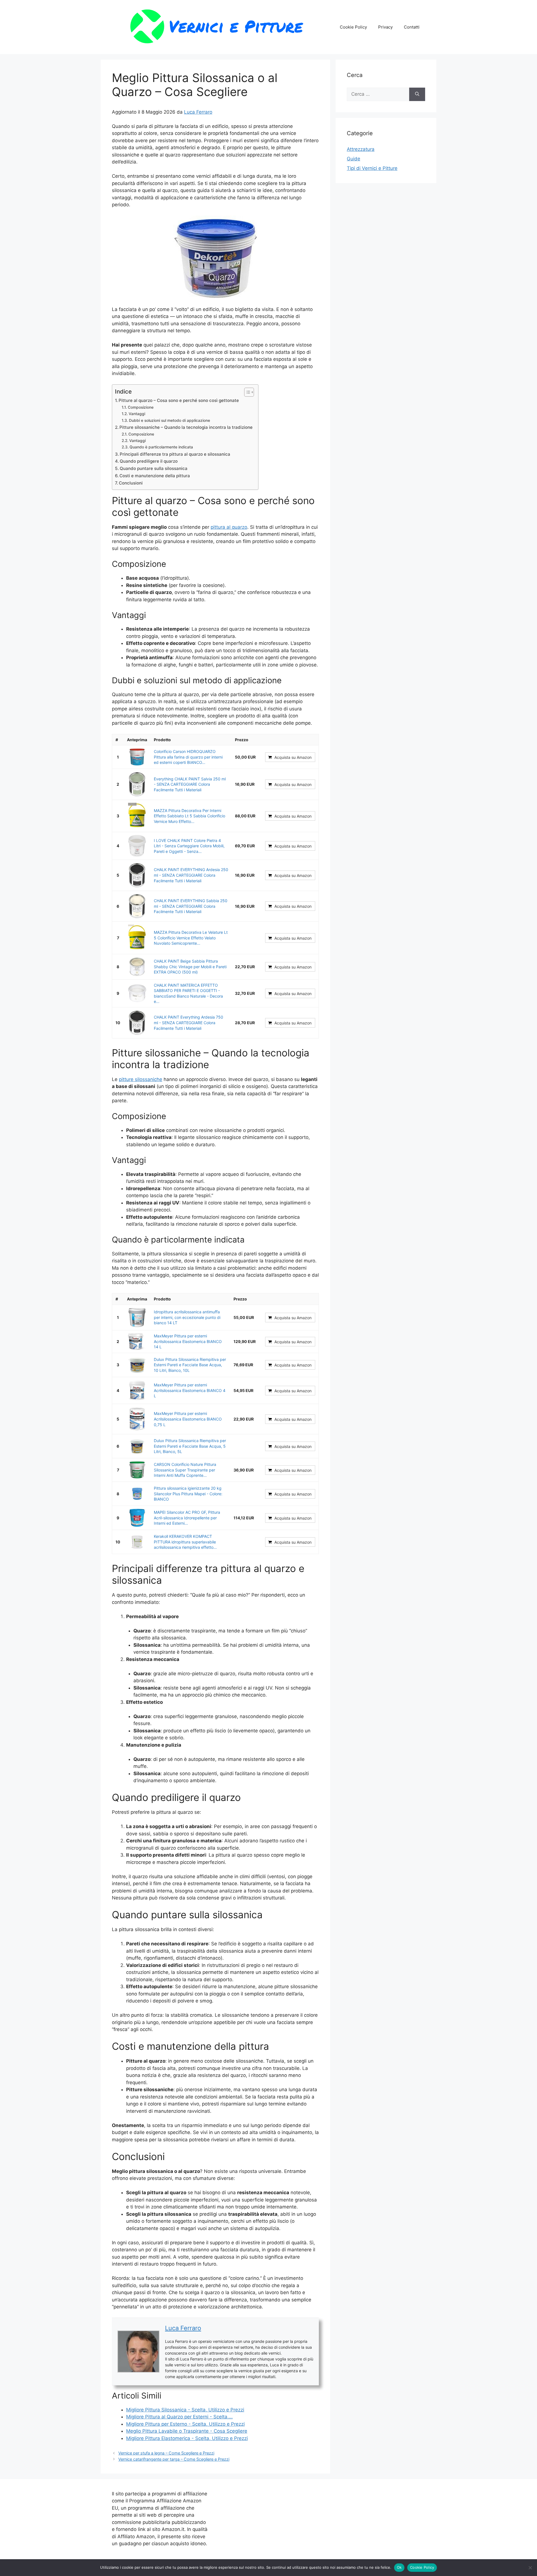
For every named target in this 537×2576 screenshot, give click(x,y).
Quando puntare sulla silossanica (154, 468)
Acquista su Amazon (293, 757)
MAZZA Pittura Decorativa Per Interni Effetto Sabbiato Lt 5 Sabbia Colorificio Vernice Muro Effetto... (189, 816)
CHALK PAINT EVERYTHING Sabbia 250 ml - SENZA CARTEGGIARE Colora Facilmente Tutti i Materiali (191, 906)
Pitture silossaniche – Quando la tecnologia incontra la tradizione (186, 427)
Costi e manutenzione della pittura (155, 476)
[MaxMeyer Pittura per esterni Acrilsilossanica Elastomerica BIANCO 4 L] (137, 1391)
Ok (399, 2567)
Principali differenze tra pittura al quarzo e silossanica (175, 454)
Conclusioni (131, 483)
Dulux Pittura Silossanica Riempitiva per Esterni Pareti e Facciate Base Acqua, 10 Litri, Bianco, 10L (190, 1365)
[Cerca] (417, 94)
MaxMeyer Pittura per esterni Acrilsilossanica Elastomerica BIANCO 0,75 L (188, 1419)
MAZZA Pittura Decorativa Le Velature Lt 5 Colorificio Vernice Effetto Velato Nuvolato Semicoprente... (191, 938)
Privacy (385, 27)
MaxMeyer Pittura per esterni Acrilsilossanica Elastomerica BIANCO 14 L (188, 1341)
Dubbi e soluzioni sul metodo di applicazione (169, 420)
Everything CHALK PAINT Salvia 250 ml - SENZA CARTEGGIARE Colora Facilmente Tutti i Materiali (190, 784)
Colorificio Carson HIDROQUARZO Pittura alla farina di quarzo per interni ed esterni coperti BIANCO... (188, 757)
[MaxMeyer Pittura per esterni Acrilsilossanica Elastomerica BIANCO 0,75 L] (137, 1419)
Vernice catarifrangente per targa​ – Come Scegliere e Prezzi (174, 2459)
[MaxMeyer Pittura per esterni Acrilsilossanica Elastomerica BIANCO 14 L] (137, 1342)
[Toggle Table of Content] (246, 392)
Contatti (412, 27)
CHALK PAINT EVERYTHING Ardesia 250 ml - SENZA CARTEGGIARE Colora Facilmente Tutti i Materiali (191, 875)
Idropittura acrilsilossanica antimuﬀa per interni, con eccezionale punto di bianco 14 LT (187, 1317)
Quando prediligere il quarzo (149, 461)
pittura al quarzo (229, 527)
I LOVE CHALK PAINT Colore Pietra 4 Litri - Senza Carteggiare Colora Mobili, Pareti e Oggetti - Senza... (189, 846)
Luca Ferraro (198, 112)
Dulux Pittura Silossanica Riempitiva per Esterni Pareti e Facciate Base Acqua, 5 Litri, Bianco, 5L (190, 1446)
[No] (530, 2568)
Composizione (141, 407)
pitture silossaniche (141, 1079)
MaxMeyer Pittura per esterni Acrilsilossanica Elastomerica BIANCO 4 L (190, 1390)
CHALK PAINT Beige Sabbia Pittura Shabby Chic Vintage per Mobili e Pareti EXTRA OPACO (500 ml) (190, 967)
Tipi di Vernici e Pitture (372, 168)
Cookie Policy (353, 27)
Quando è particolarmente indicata (161, 447)
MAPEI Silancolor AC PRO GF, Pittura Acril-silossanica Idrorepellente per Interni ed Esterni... (187, 1518)
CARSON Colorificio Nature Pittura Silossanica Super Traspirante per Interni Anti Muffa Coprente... (185, 1470)
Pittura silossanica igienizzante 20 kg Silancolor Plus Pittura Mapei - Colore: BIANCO (188, 1494)
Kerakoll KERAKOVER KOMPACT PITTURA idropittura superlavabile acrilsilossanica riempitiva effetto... (185, 1542)
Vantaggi (137, 414)
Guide (354, 159)
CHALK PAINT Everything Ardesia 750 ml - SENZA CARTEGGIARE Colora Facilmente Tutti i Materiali (189, 1023)
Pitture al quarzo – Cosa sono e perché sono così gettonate (179, 400)
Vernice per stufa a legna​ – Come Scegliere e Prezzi (166, 2453)
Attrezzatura (361, 149)
